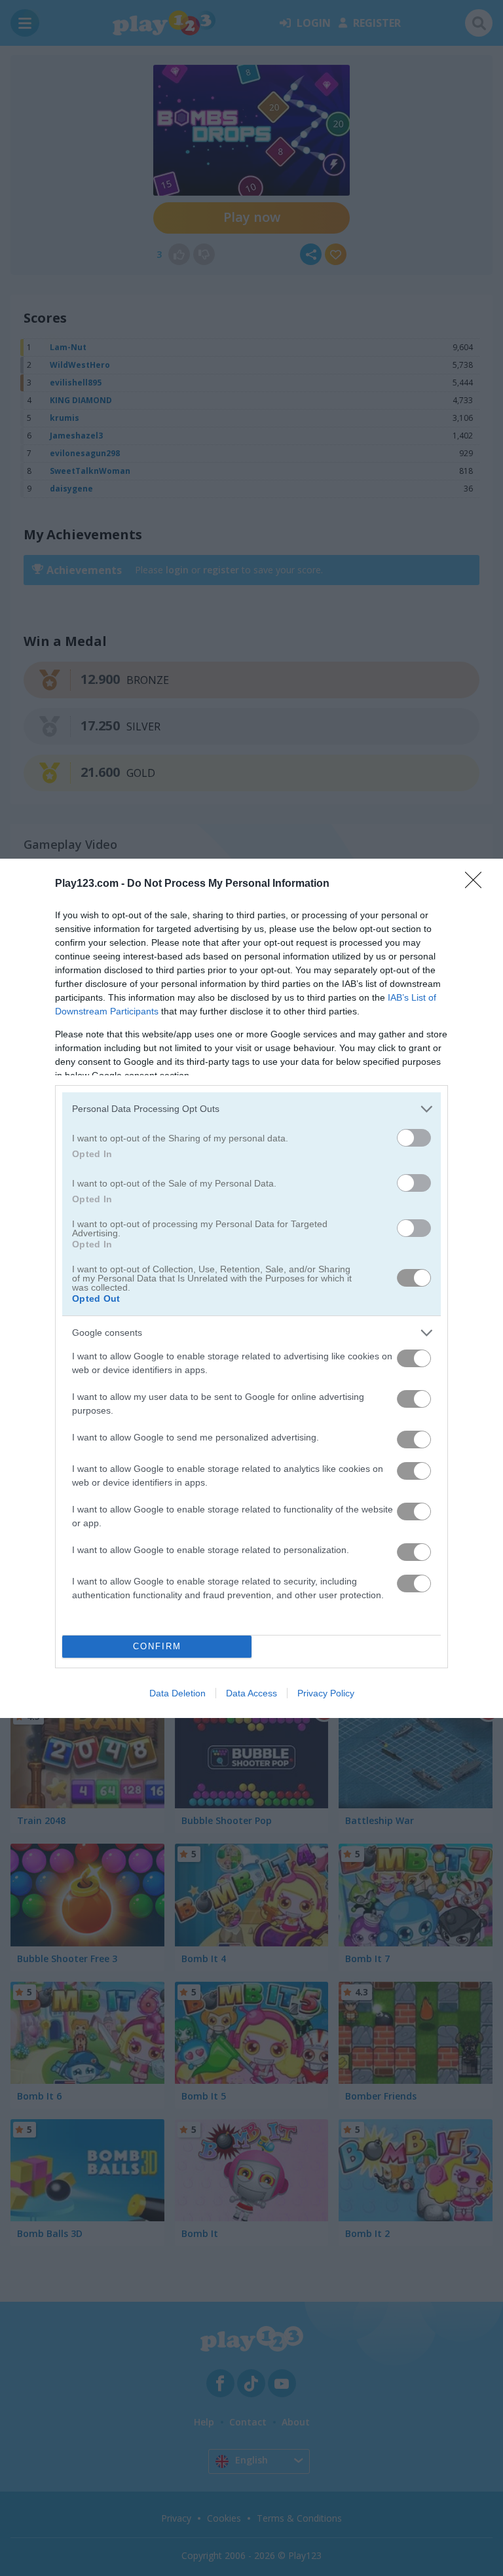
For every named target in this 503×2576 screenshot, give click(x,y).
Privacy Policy (326, 1693)
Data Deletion (177, 1693)
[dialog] (251, 1288)
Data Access (251, 1693)
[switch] (414, 1138)
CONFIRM (157, 1646)
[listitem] (251, 1109)
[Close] (477, 884)
